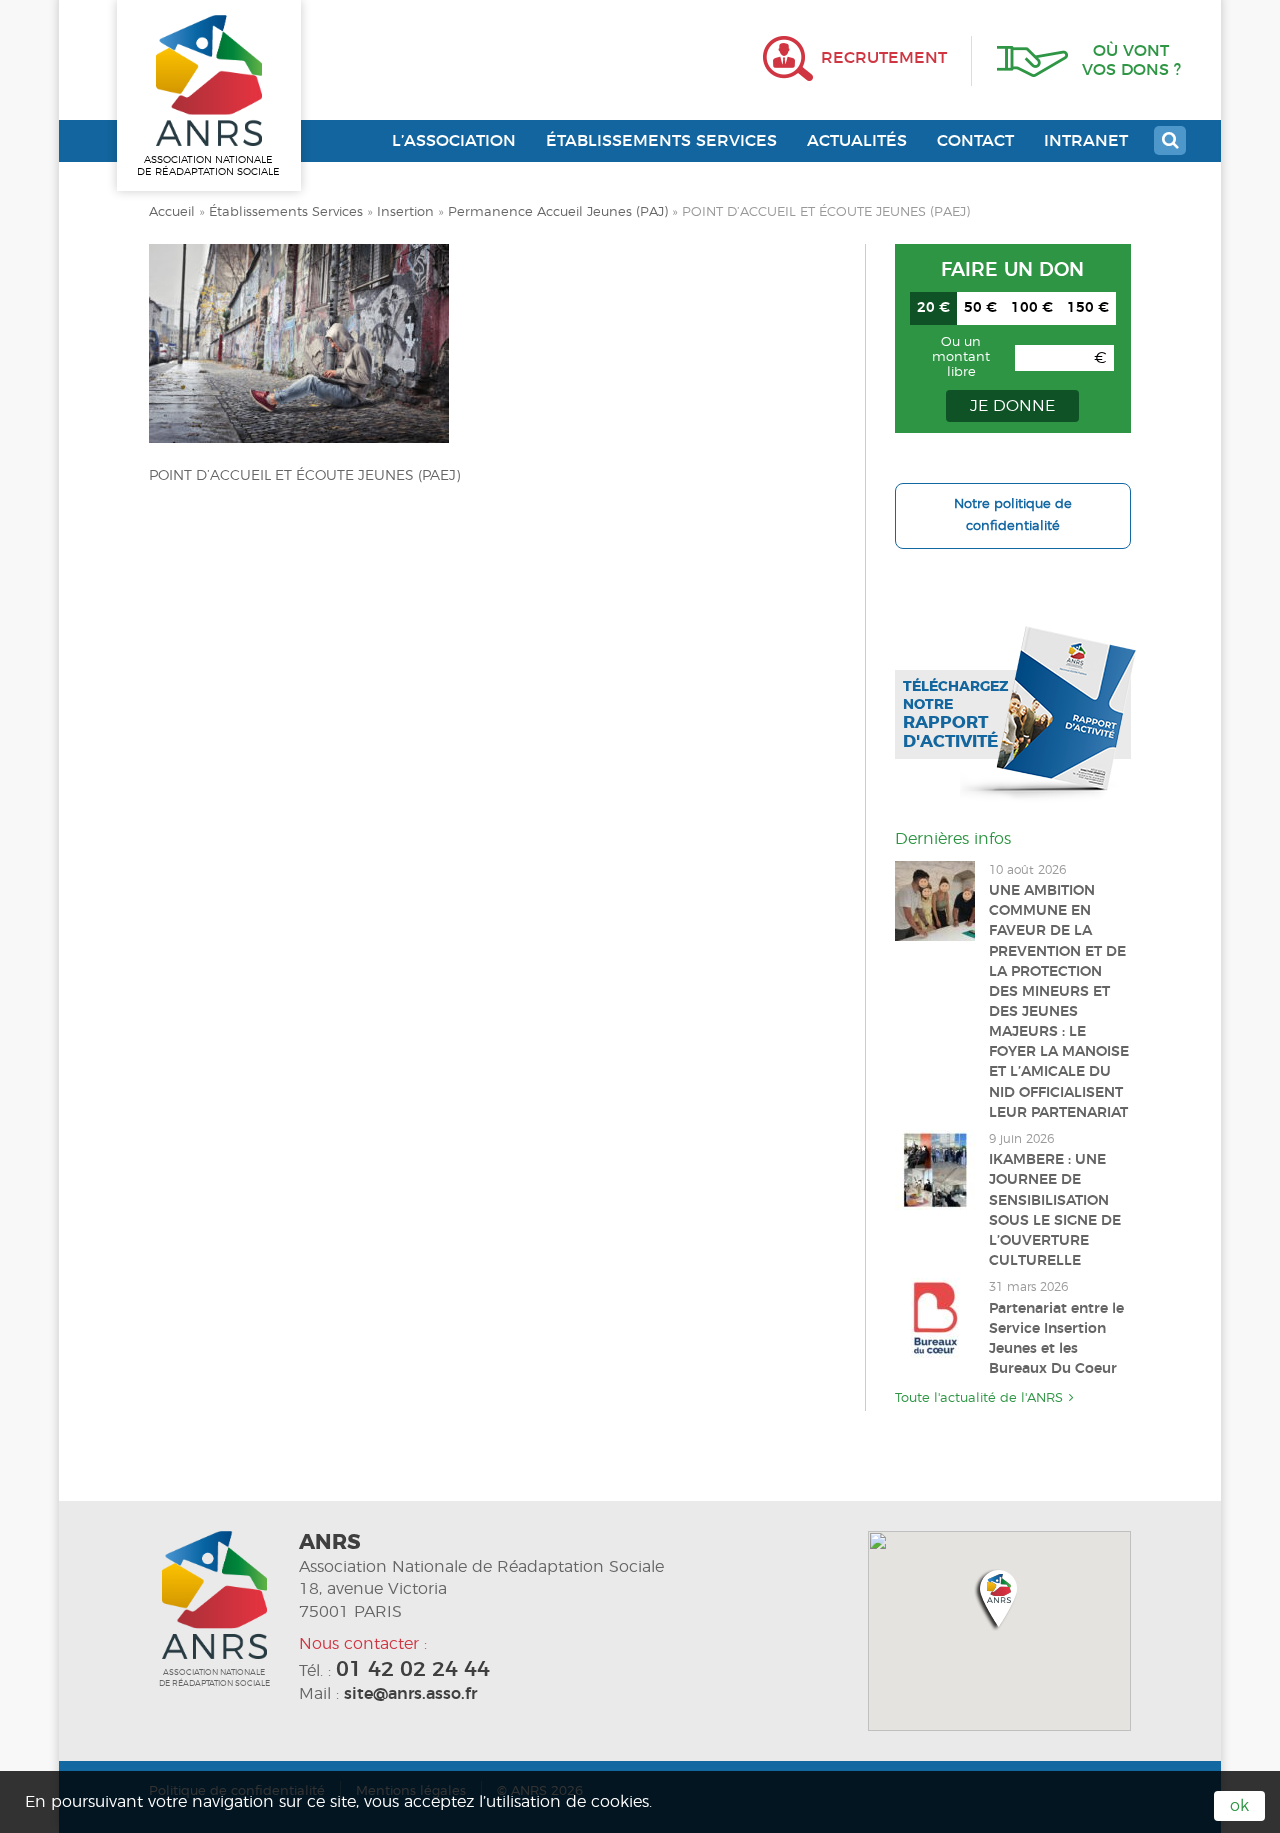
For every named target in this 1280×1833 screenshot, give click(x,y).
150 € (1088, 308)
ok (1239, 1806)
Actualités (857, 141)
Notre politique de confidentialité (1013, 515)
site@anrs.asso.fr (410, 1694)
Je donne (1012, 406)
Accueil (172, 212)
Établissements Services (661, 141)
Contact (975, 141)
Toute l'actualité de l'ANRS (979, 1398)
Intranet (1086, 141)
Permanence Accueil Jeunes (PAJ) (558, 212)
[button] (999, 1598)
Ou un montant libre (961, 357)
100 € (1032, 308)
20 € (933, 308)
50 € (980, 308)
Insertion (405, 212)
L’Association (454, 141)
